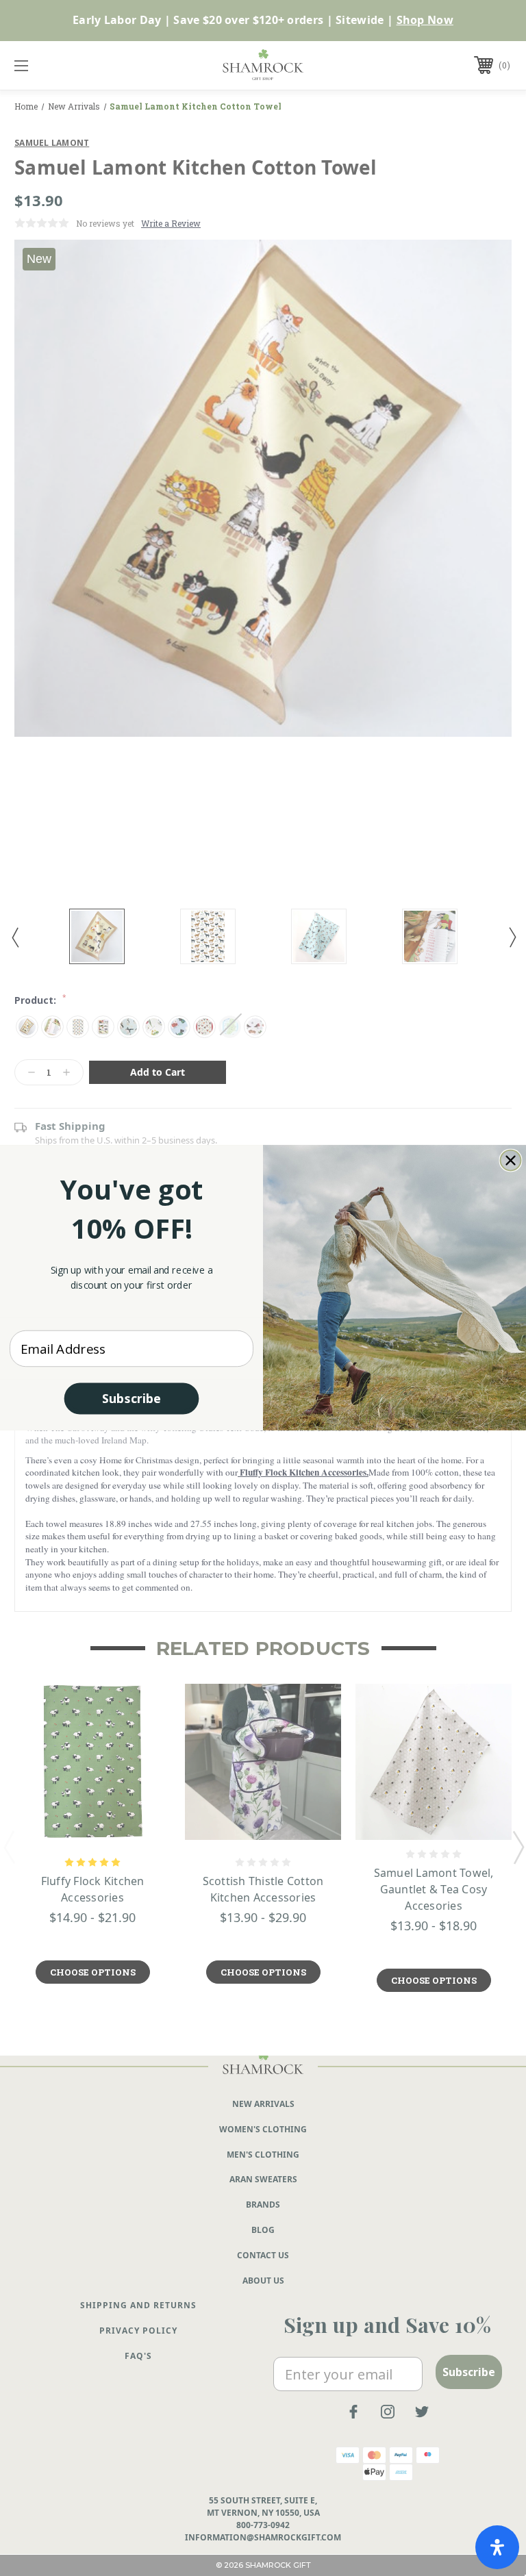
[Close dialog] (511, 1161)
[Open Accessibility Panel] (497, 2547)
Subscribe (131, 1398)
